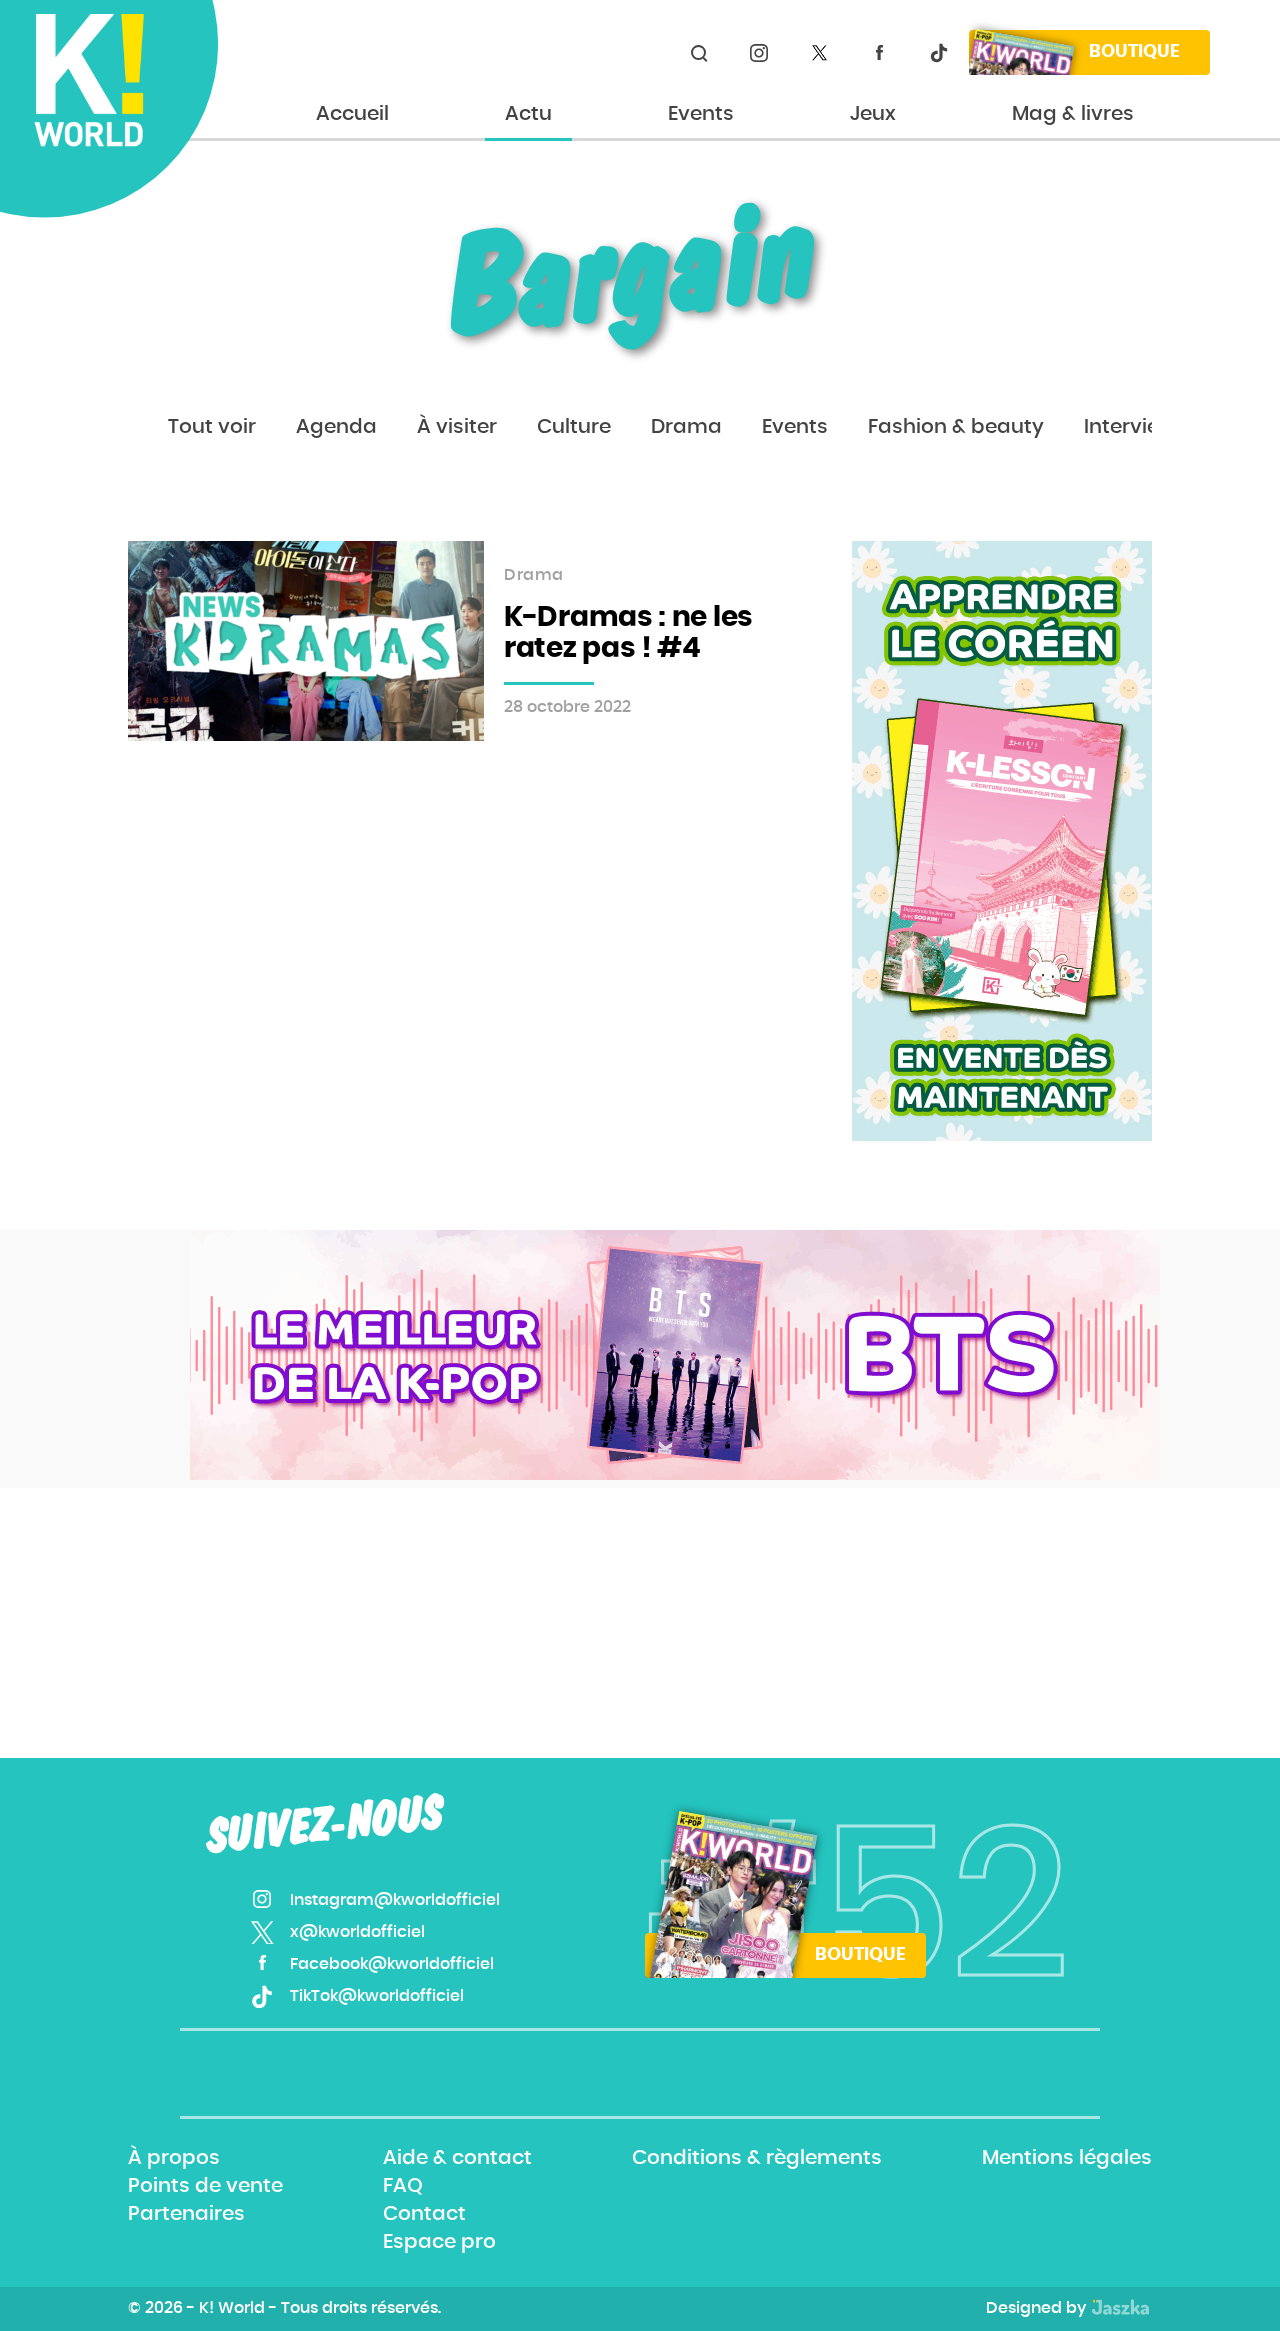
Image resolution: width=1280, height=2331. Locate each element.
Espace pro (439, 2243)
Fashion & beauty (956, 427)
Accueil (352, 114)
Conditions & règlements (757, 2158)
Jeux (873, 114)
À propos (174, 2158)
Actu (528, 114)
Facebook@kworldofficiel (879, 53)
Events (701, 114)
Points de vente (205, 2186)
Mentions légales (1067, 2158)
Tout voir (212, 427)
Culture (574, 427)
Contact (424, 2214)
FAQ (403, 2186)
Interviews (1135, 427)
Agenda (336, 427)
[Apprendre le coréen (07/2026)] (1002, 841)
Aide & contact (457, 2158)
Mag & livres (1073, 114)
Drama (686, 427)
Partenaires (186, 2214)
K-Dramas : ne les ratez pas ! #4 (628, 633)
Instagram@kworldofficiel (759, 53)
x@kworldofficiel (819, 53)
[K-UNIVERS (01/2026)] (675, 1355)
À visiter (457, 427)
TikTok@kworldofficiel (939, 53)
